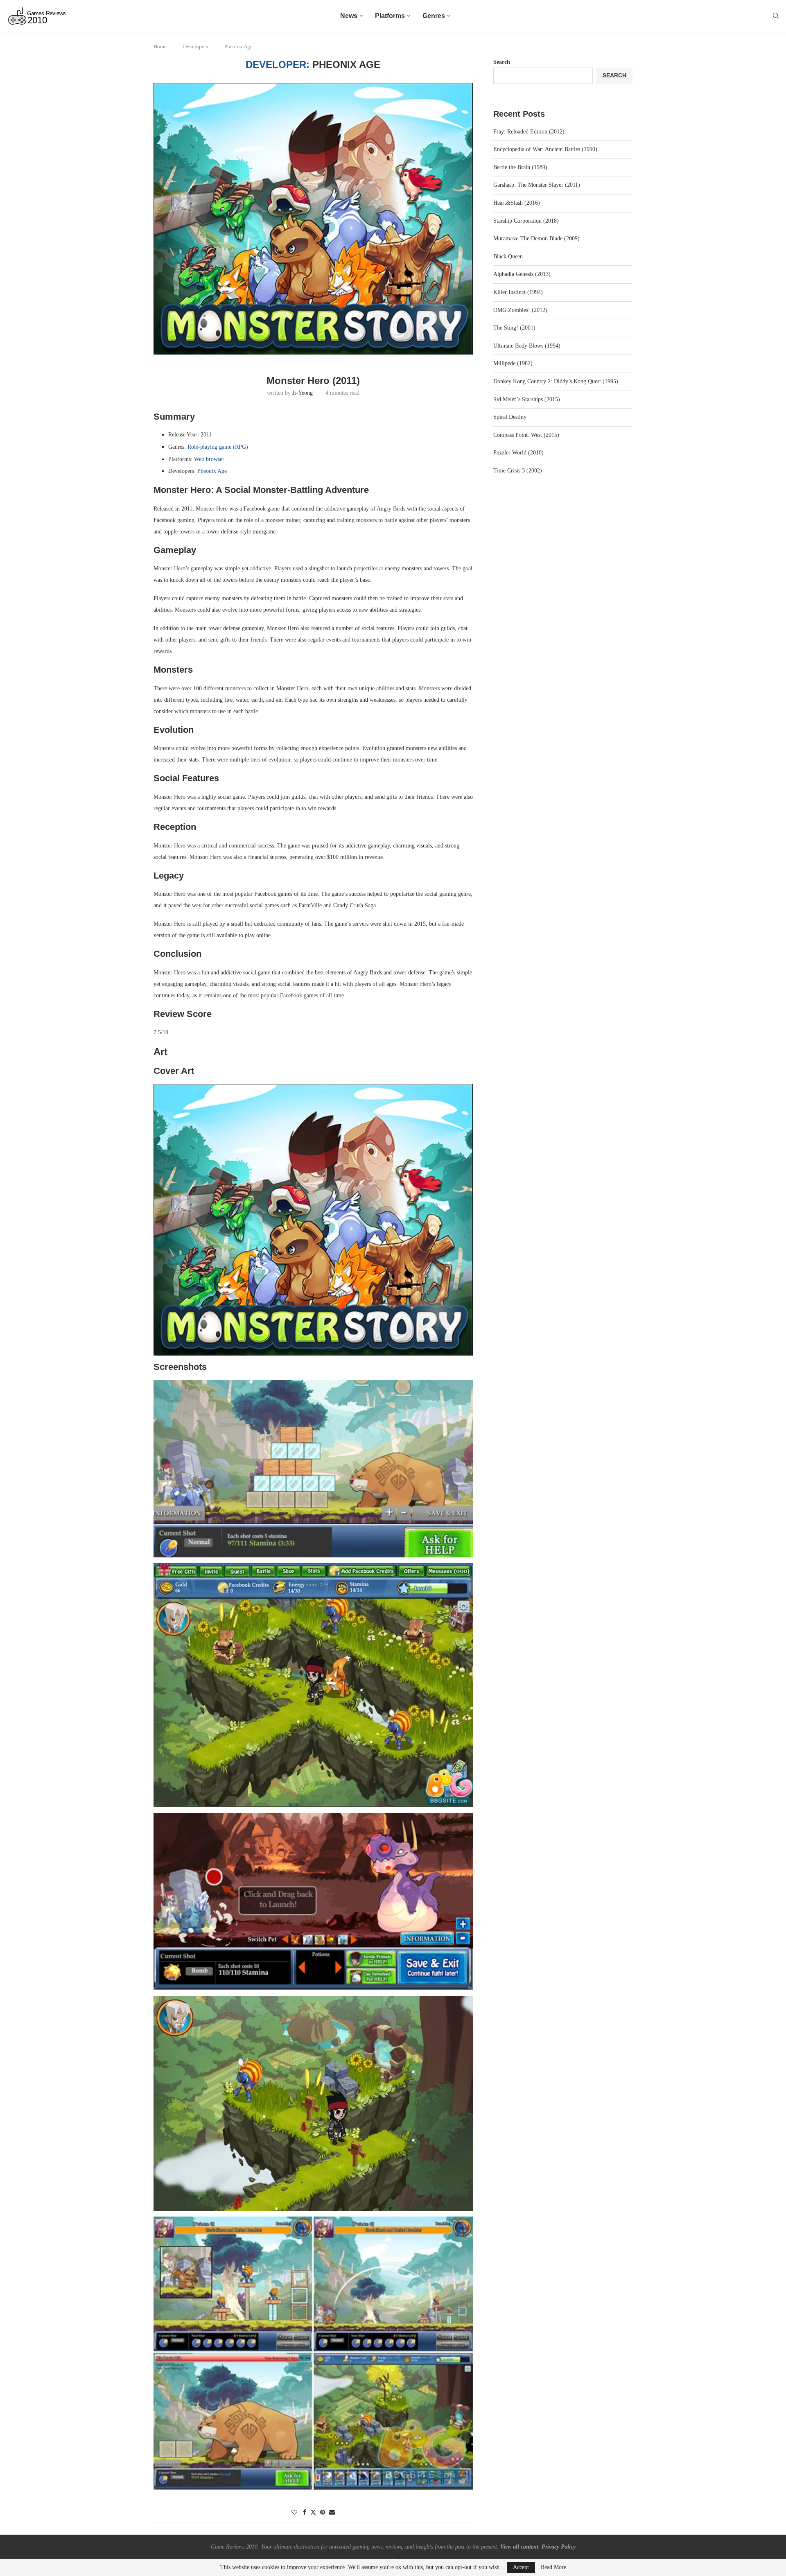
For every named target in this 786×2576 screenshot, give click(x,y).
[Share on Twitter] (313, 2512)
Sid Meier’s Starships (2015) (527, 399)
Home (160, 46)
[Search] (776, 16)
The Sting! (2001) (514, 328)
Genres (434, 16)
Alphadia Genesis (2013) (522, 274)
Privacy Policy (559, 2547)
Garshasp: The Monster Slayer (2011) (537, 185)
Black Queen (508, 256)
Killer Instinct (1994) (518, 292)
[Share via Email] (332, 2513)
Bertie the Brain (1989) (520, 167)
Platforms (390, 16)
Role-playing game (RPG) (218, 447)
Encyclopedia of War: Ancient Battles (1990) (545, 149)
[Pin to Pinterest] (323, 2513)
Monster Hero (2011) (313, 381)
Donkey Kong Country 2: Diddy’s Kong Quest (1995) (556, 381)
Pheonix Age (212, 471)
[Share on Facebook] (305, 2513)
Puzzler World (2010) (518, 453)
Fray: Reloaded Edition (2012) (529, 132)
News (349, 16)
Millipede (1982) (513, 363)
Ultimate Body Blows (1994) (527, 346)
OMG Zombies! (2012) (520, 310)
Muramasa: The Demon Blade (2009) (536, 238)
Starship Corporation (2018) (526, 221)
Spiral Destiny (510, 417)
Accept (521, 2567)
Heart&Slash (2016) (517, 203)
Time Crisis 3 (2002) (518, 471)
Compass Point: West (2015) (526, 435)
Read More (553, 2567)
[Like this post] (294, 2513)
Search (502, 62)
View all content (519, 2547)
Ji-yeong (303, 393)
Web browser (209, 459)
